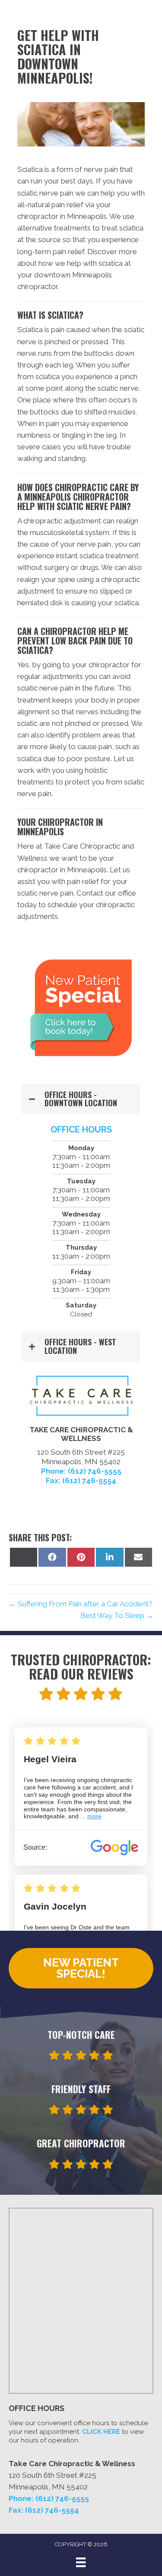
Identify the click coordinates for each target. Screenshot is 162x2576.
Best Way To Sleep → (117, 1615)
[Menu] (81, 2562)
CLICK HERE (101, 2432)
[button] (81, 1099)
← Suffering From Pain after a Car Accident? (81, 1604)
